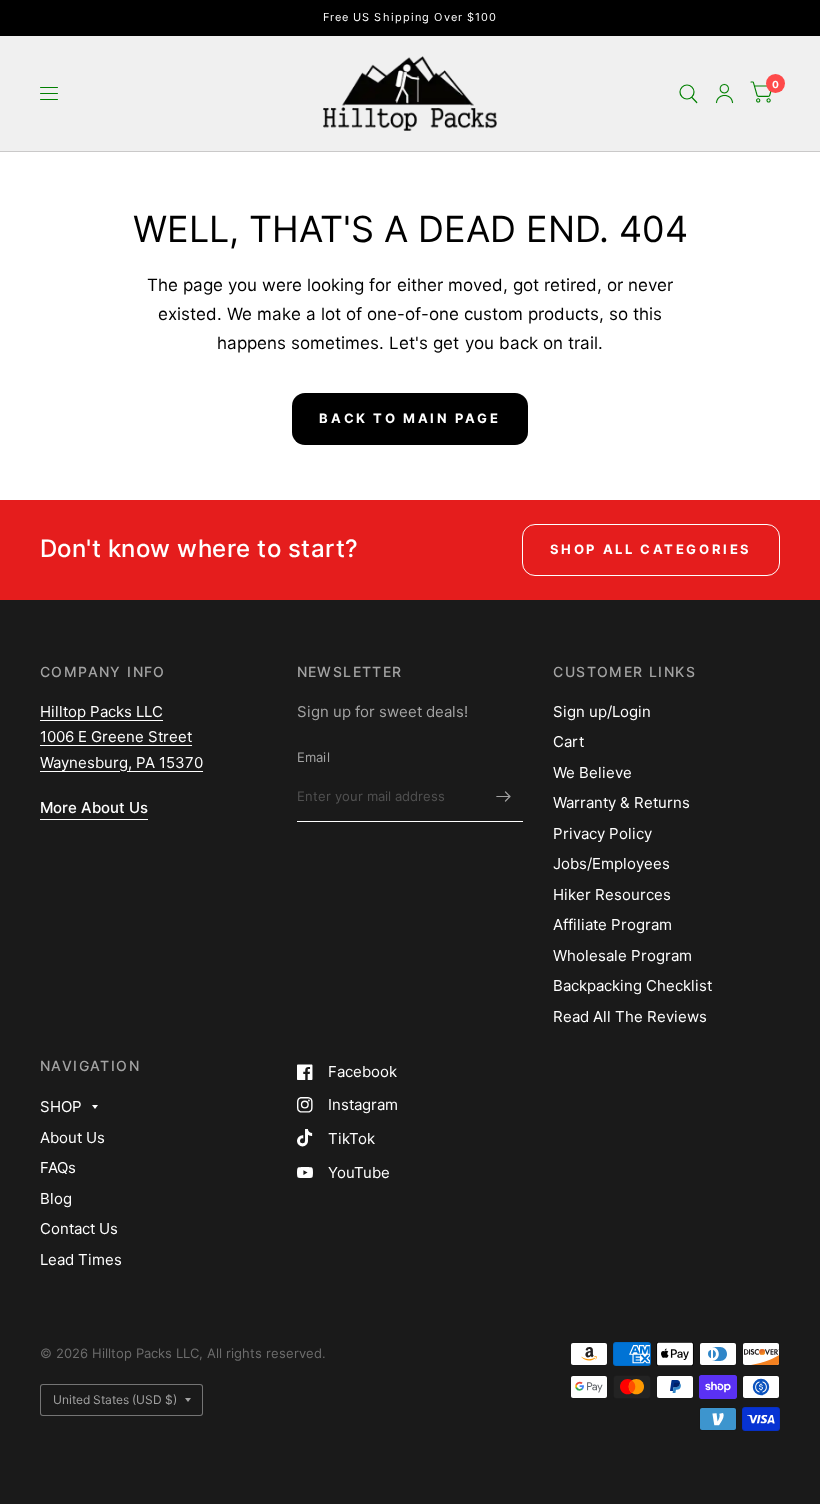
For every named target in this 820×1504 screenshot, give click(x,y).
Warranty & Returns (621, 802)
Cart (568, 741)
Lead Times (81, 1259)
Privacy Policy (602, 833)
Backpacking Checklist (632, 985)
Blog (56, 1198)
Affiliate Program (612, 924)
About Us (72, 1137)
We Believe (592, 772)
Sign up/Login (602, 711)
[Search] (688, 93)
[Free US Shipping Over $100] (410, 17)
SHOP (61, 1106)
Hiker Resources (612, 894)
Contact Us (79, 1228)
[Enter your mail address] (503, 796)
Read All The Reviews (630, 1016)
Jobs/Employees (611, 863)
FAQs (58, 1167)
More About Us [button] (94, 807)
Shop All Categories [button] (651, 549)
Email (313, 757)
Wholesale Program (622, 955)
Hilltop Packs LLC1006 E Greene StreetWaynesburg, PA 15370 (121, 737)
